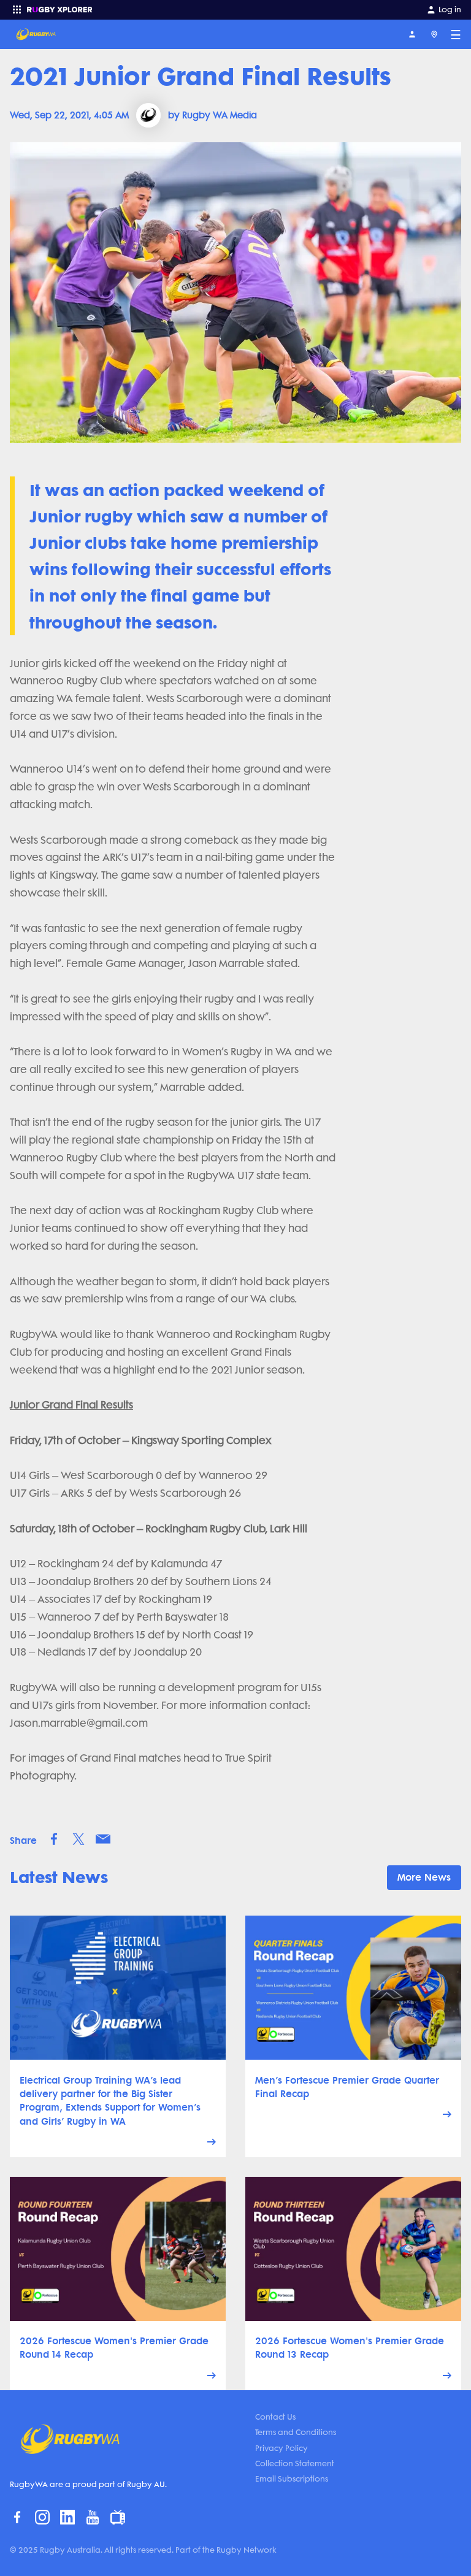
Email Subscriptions (292, 2479)
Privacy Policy (281, 2448)
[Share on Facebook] (54, 1839)
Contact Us (275, 2417)
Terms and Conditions (296, 2432)
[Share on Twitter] (78, 1839)
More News (424, 1877)
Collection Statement (295, 2463)
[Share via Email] (103, 1839)
